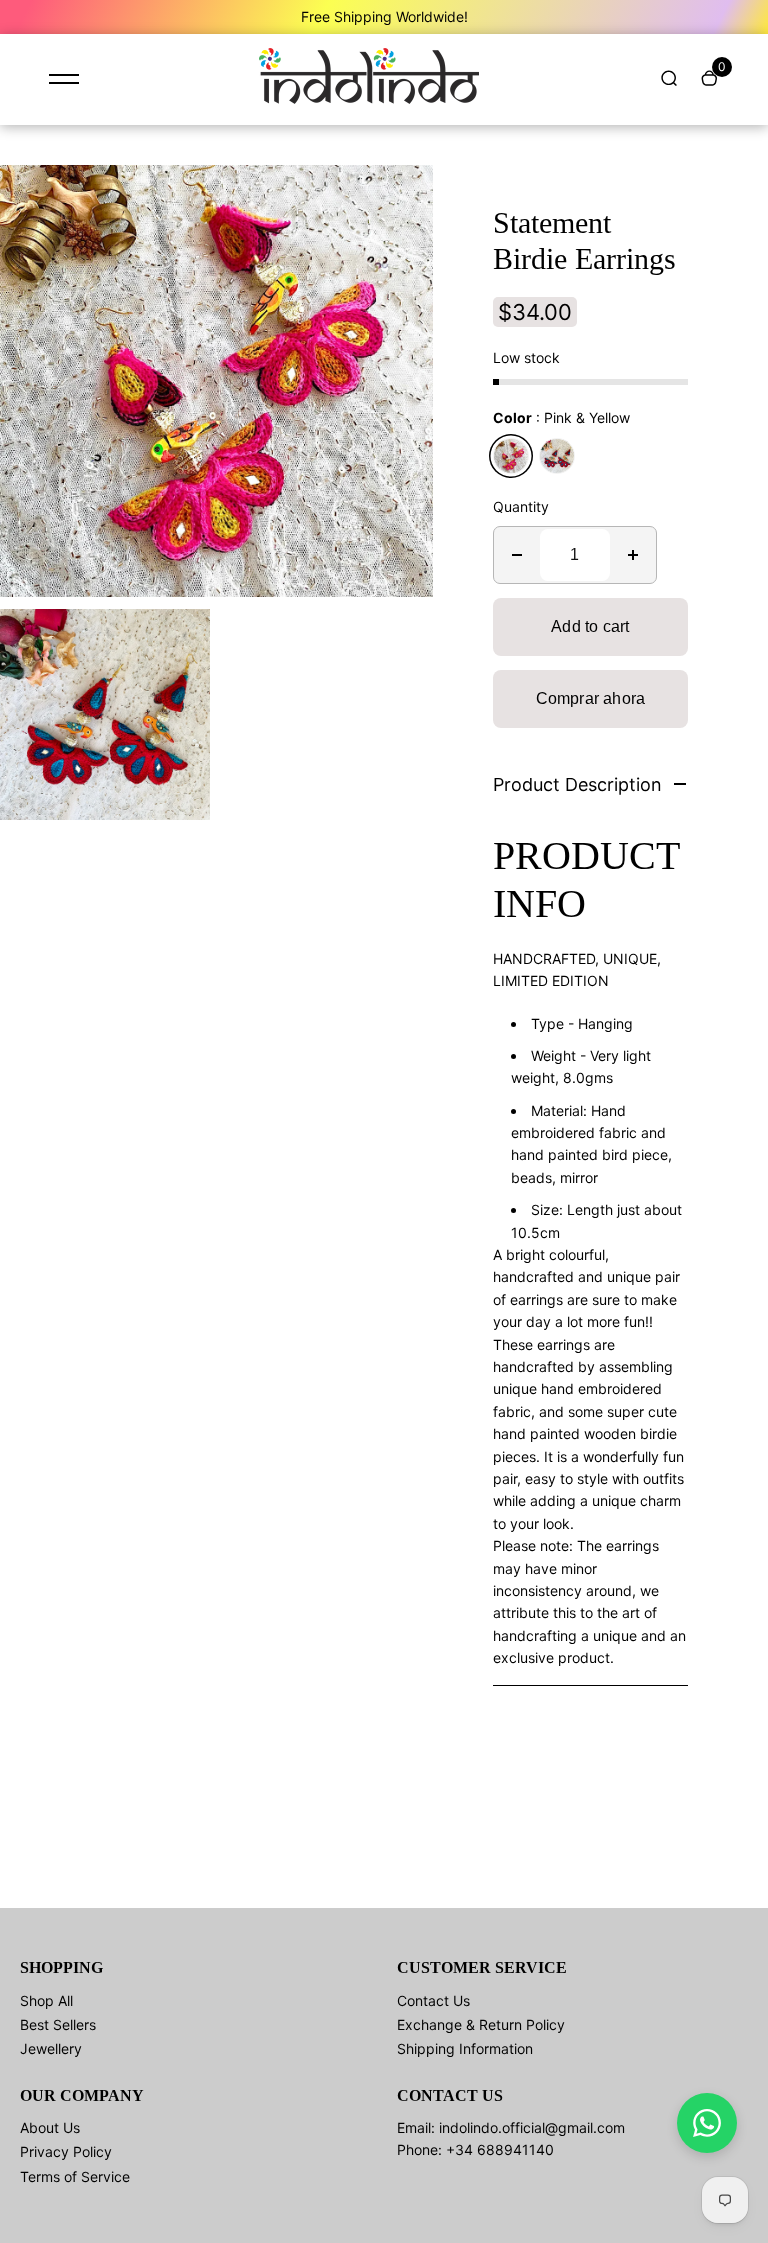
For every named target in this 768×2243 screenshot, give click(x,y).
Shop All (46, 2000)
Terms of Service (75, 2176)
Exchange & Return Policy (481, 2024)
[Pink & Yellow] (511, 456)
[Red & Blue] (557, 456)
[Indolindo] (369, 98)
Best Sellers (58, 2024)
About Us (50, 2127)
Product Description (577, 784)
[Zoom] (403, 195)
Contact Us (433, 2000)
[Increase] (633, 555)
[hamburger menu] (64, 79)
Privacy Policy (66, 2151)
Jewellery (51, 2048)
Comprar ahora (591, 698)
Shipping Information (465, 2048)
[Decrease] (517, 555)
